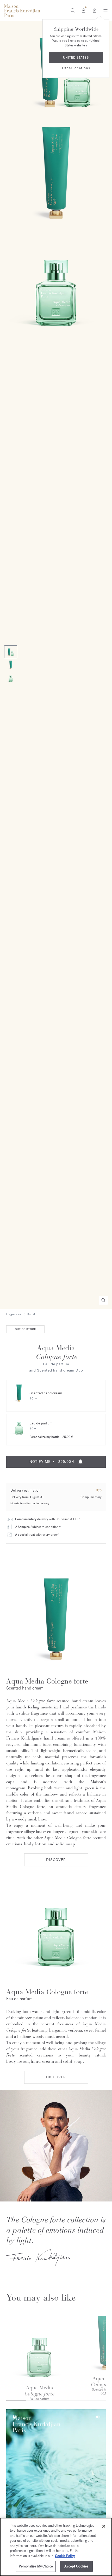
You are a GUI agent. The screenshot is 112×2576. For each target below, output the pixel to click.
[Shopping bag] (95, 10)
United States (76, 58)
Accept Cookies (76, 2566)
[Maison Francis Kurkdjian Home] (22, 11)
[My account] (83, 10)
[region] (56, 2547)
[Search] (73, 10)
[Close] (104, 2526)
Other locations (76, 68)
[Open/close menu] (104, 11)
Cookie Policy (65, 2556)
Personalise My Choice (36, 2566)
